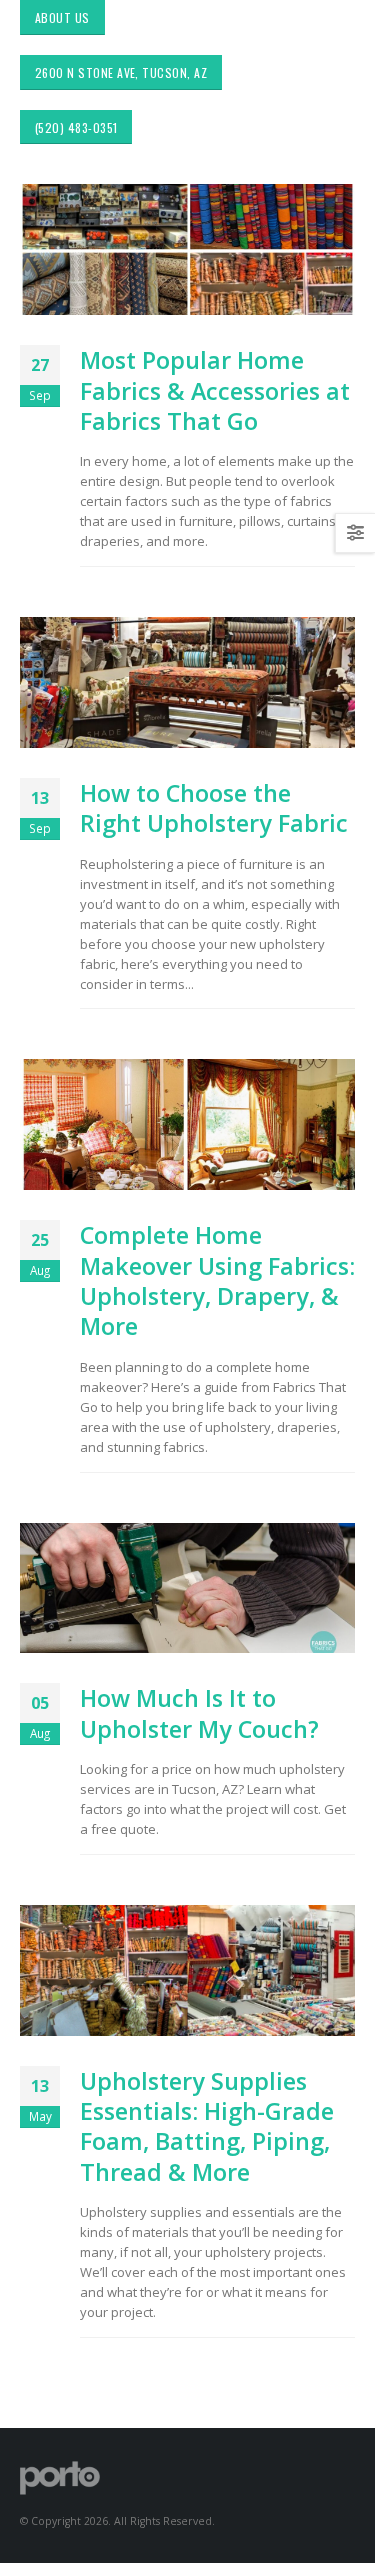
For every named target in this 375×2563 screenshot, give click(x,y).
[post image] (187, 249)
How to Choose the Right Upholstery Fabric (214, 808)
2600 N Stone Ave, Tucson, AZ (121, 72)
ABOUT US (62, 17)
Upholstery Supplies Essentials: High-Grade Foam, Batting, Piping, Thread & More (207, 2126)
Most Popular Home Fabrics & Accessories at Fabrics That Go (215, 390)
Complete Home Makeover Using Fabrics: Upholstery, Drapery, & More (217, 1280)
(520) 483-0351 (76, 127)
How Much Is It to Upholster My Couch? (199, 1713)
